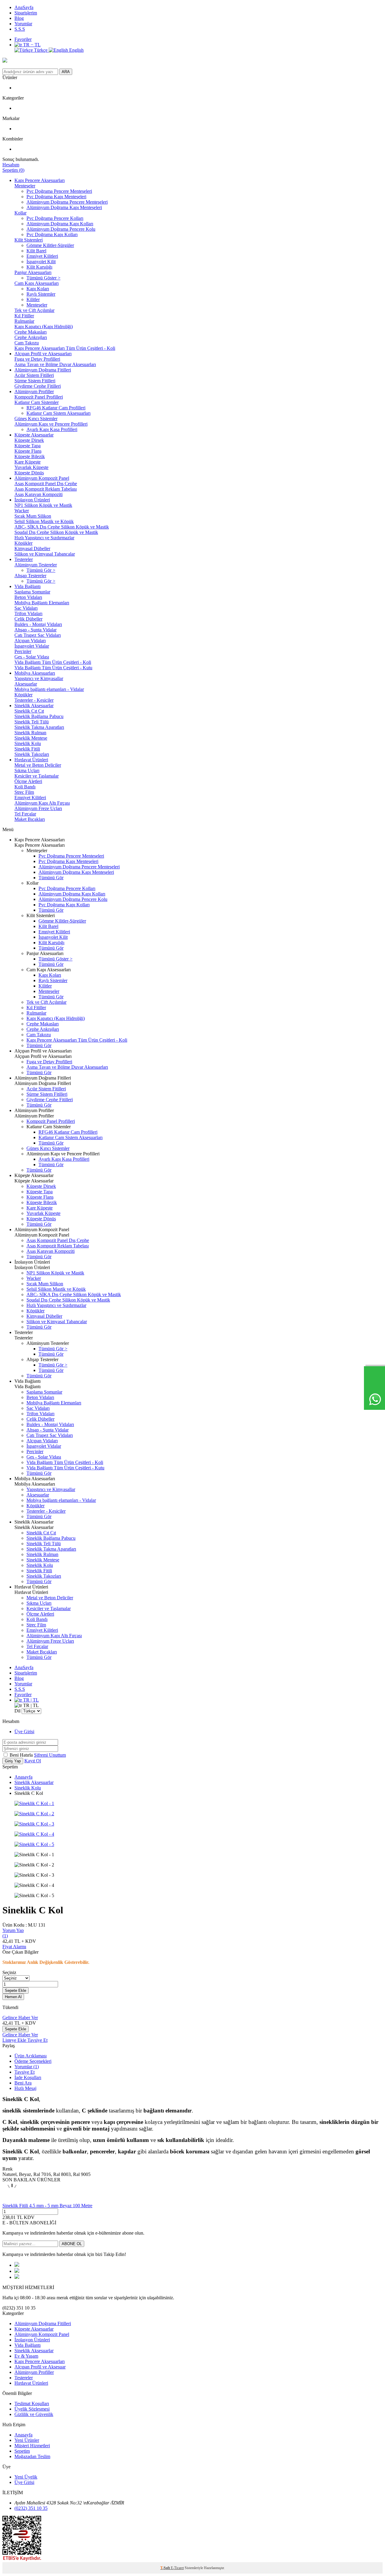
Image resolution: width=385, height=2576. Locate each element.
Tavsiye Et (37, 2040)
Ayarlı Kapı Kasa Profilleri (52, 429)
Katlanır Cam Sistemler (37, 402)
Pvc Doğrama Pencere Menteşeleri (59, 191)
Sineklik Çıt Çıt (29, 711)
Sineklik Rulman (30, 733)
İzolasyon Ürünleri (32, 500)
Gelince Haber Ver (20, 2018)
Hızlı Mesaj (25, 2088)
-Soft (166, 2568)
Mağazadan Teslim (32, 2456)
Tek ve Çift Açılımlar (34, 310)
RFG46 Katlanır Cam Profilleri (56, 408)
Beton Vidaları (28, 597)
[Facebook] (17, 2265)
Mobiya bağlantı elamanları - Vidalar (49, 689)
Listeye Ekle (15, 2040)
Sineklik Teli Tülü (32, 722)
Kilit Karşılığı (39, 267)
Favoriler (23, 39)
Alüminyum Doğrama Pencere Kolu (61, 229)
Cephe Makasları (31, 332)
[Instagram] (17, 2277)
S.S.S (20, 29)
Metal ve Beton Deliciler (38, 765)
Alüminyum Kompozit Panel (42, 478)
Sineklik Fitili (27, 749)
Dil (17, 1711)
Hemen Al (13, 1997)
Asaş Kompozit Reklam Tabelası (46, 489)
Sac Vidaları (26, 608)
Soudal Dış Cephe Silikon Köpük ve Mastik (56, 532)
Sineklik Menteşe (31, 738)
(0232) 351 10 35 (31, 2508)
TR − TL (31, 45)
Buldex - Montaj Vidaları (38, 624)
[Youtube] (17, 2271)
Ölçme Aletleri (28, 781)
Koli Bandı (25, 787)
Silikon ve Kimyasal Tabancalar (45, 554)
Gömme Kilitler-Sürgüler (50, 245)
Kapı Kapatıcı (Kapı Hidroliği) (44, 327)
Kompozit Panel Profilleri (39, 397)
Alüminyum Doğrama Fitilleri (43, 370)
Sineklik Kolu (28, 743)
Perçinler (23, 651)
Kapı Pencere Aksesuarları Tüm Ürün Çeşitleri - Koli (65, 348)
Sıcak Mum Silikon (33, 516)
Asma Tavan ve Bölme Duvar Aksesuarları (55, 364)
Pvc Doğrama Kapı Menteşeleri (56, 197)
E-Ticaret (177, 2568)
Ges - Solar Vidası (32, 657)
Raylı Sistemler (41, 294)
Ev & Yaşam (26, 2356)
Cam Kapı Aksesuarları (37, 283)
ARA (66, 72)
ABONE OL (72, 2244)
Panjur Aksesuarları (33, 272)
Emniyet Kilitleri (42, 256)
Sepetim (22, 2451)
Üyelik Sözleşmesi (32, 2409)
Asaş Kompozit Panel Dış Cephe (46, 484)
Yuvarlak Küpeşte (31, 467)
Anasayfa (23, 1777)
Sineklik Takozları (32, 754)
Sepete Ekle (15, 1991)
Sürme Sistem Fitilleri (35, 381)
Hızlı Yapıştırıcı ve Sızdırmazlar (44, 538)
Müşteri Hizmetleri (32, 2446)
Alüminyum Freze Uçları (38, 808)
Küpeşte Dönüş (29, 473)
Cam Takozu (27, 343)
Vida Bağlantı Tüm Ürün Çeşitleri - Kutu (53, 668)
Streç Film (24, 792)
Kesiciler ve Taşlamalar (37, 776)
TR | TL (30, 1700)
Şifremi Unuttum (50, 1755)
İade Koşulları (28, 2077)
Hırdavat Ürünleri (31, 760)
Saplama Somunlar (32, 592)
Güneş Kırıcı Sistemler (36, 419)
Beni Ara (23, 2083)
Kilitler (33, 299)
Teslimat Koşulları (32, 2403)
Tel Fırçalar (25, 814)
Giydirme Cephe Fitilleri (38, 386)
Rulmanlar (24, 321)
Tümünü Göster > (43, 278)
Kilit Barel (36, 251)
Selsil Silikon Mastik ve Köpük (44, 521)
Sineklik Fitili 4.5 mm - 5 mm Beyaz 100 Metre (47, 2206)
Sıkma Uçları (27, 770)
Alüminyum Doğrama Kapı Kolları (60, 224)
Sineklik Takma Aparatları (39, 727)
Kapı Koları (38, 289)
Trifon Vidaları (28, 613)
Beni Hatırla (22, 1755)
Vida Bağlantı (28, 586)
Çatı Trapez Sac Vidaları (38, 635)
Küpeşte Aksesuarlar (34, 435)
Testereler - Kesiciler (34, 700)
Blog (19, 18)
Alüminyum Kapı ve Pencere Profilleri (51, 424)
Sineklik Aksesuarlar (34, 706)
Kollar (20, 213)
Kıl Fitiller (24, 316)
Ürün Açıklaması (31, 2056)
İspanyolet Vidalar (32, 646)
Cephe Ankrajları (31, 337)
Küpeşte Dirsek (29, 440)
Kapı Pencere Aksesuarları (40, 180)
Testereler (24, 559)
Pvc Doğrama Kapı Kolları (52, 234)
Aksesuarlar (26, 684)
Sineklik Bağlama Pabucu (39, 716)
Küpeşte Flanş (28, 451)
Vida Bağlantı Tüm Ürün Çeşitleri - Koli (53, 662)
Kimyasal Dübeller (32, 548)
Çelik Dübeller (28, 619)
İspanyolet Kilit (41, 262)
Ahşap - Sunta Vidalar (35, 630)
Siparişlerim (26, 13)
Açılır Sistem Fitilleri (34, 375)
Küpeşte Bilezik (30, 456)
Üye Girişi (24, 1732)
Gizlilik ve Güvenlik (34, 2414)
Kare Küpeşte (28, 462)
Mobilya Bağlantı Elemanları (42, 603)
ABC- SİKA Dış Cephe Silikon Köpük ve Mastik (62, 527)
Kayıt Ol (33, 1761)
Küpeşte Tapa (28, 446)
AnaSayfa (24, 7)
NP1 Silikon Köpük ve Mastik (43, 505)
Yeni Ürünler (27, 2440)
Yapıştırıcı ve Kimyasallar (39, 678)
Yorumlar (23, 24)
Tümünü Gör (51, 878)
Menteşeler (25, 186)
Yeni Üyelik (26, 2477)
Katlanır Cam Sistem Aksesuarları (59, 413)
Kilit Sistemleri (29, 240)
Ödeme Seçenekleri (33, 2061)
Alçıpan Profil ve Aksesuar (40, 2367)
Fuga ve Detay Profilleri (37, 359)
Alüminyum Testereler (36, 565)
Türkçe (41, 50)
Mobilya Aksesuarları (35, 673)
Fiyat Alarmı (14, 1947)
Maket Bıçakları (30, 819)
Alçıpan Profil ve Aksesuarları (43, 354)
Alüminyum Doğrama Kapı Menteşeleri (64, 207)
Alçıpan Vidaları (30, 641)
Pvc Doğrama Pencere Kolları (55, 218)
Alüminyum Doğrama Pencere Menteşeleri (67, 202)
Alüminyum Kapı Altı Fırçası (42, 803)
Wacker (22, 511)
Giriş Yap (13, 1761)
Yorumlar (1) (27, 2067)
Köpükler (23, 543)
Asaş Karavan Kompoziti (38, 494)
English (76, 50)
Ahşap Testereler (30, 576)
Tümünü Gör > (41, 570)
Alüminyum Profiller (34, 391)
